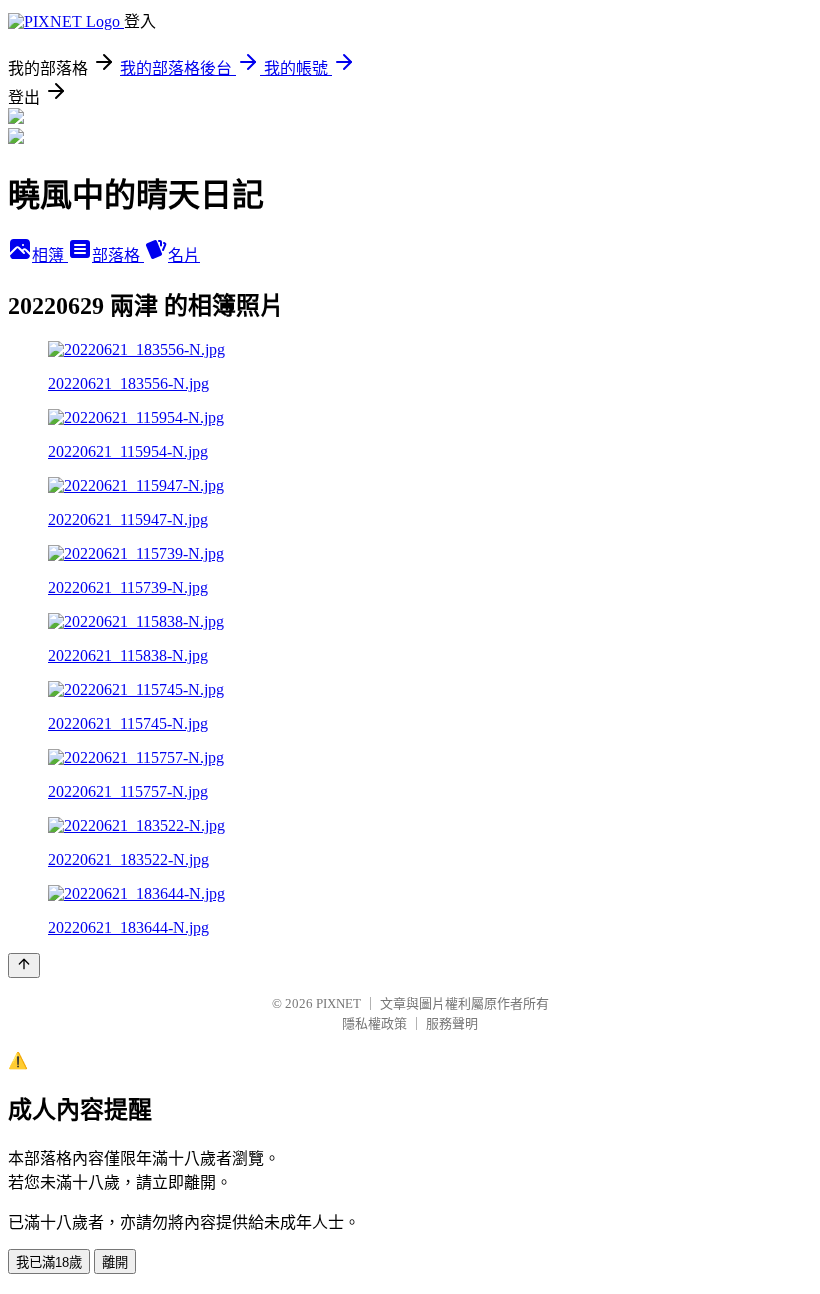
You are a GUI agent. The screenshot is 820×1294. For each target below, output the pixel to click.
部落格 (118, 255)
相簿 (50, 255)
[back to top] (24, 965)
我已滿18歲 (49, 1262)
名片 (184, 255)
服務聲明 (452, 1023)
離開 (115, 1262)
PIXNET (338, 1003)
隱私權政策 (374, 1023)
